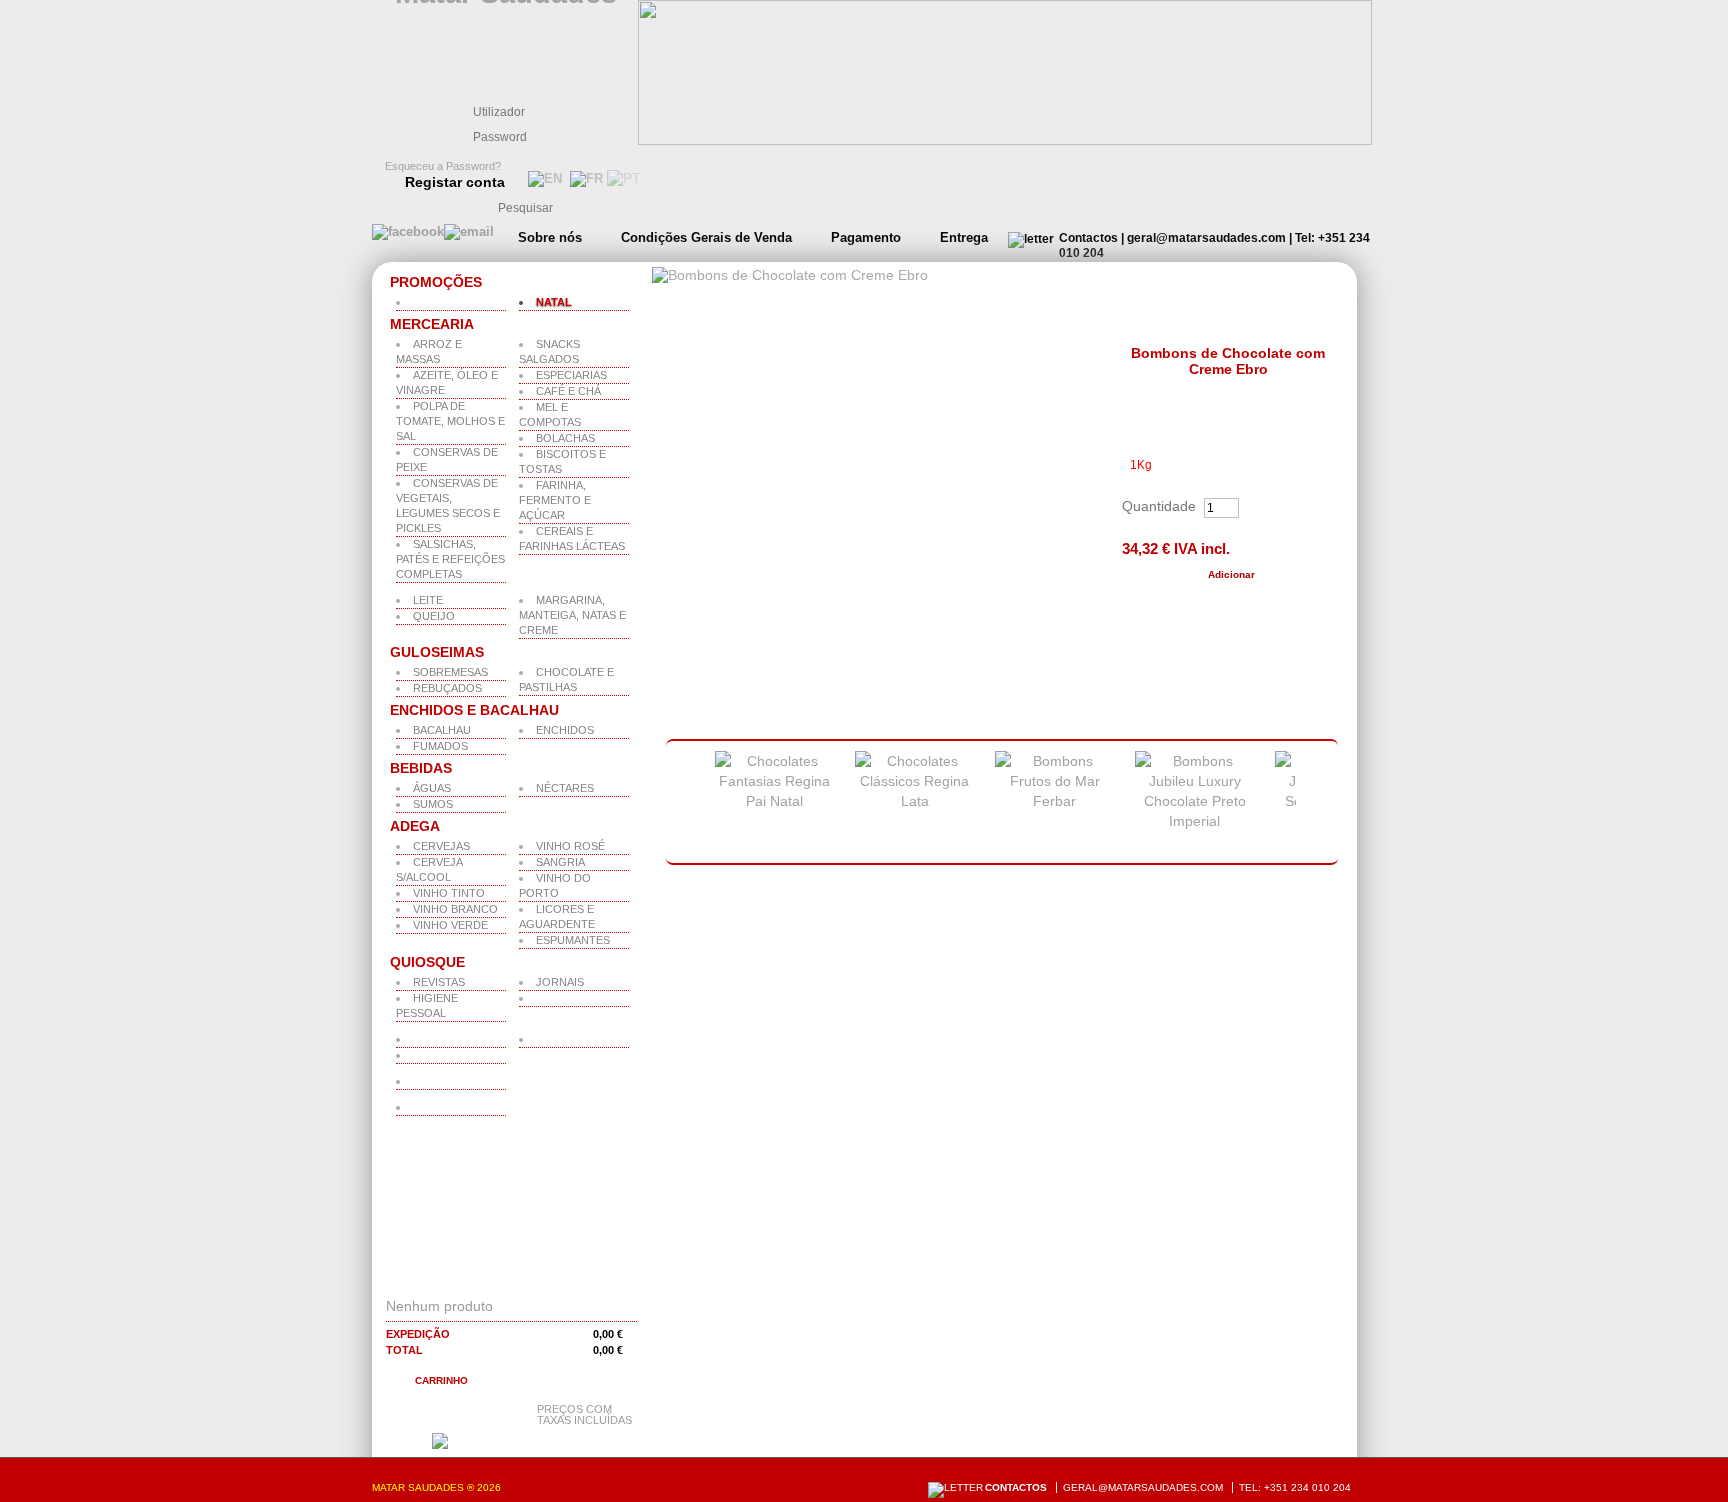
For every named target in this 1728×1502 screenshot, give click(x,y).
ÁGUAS (432, 788)
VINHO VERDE (450, 925)
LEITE (428, 600)
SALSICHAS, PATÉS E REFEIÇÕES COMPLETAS (450, 559)
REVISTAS (439, 982)
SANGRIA (560, 862)
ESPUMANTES (573, 940)
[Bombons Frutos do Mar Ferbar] (1055, 801)
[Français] (584, 178)
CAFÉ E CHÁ (568, 391)
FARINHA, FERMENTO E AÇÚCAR (555, 500)
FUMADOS (440, 746)
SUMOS (433, 804)
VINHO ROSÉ (570, 846)
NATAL (554, 302)
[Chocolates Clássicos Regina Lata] (915, 801)
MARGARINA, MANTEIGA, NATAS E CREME (572, 615)
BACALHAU (442, 730)
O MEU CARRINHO (466, 1280)
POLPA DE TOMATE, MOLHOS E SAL (450, 421)
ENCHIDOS (565, 730)
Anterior (679, 803)
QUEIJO (434, 616)
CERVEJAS (441, 846)
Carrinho (441, 1380)
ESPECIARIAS (571, 375)
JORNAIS (560, 982)
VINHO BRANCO (455, 909)
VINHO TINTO (449, 893)
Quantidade (1159, 506)
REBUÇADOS (447, 688)
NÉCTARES (565, 788)
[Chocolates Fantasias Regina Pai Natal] (775, 801)
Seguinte (1322, 803)
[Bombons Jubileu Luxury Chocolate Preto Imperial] (1195, 821)
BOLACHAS (565, 438)
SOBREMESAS (450, 672)
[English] (543, 178)
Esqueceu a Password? (443, 166)
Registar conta (455, 182)
